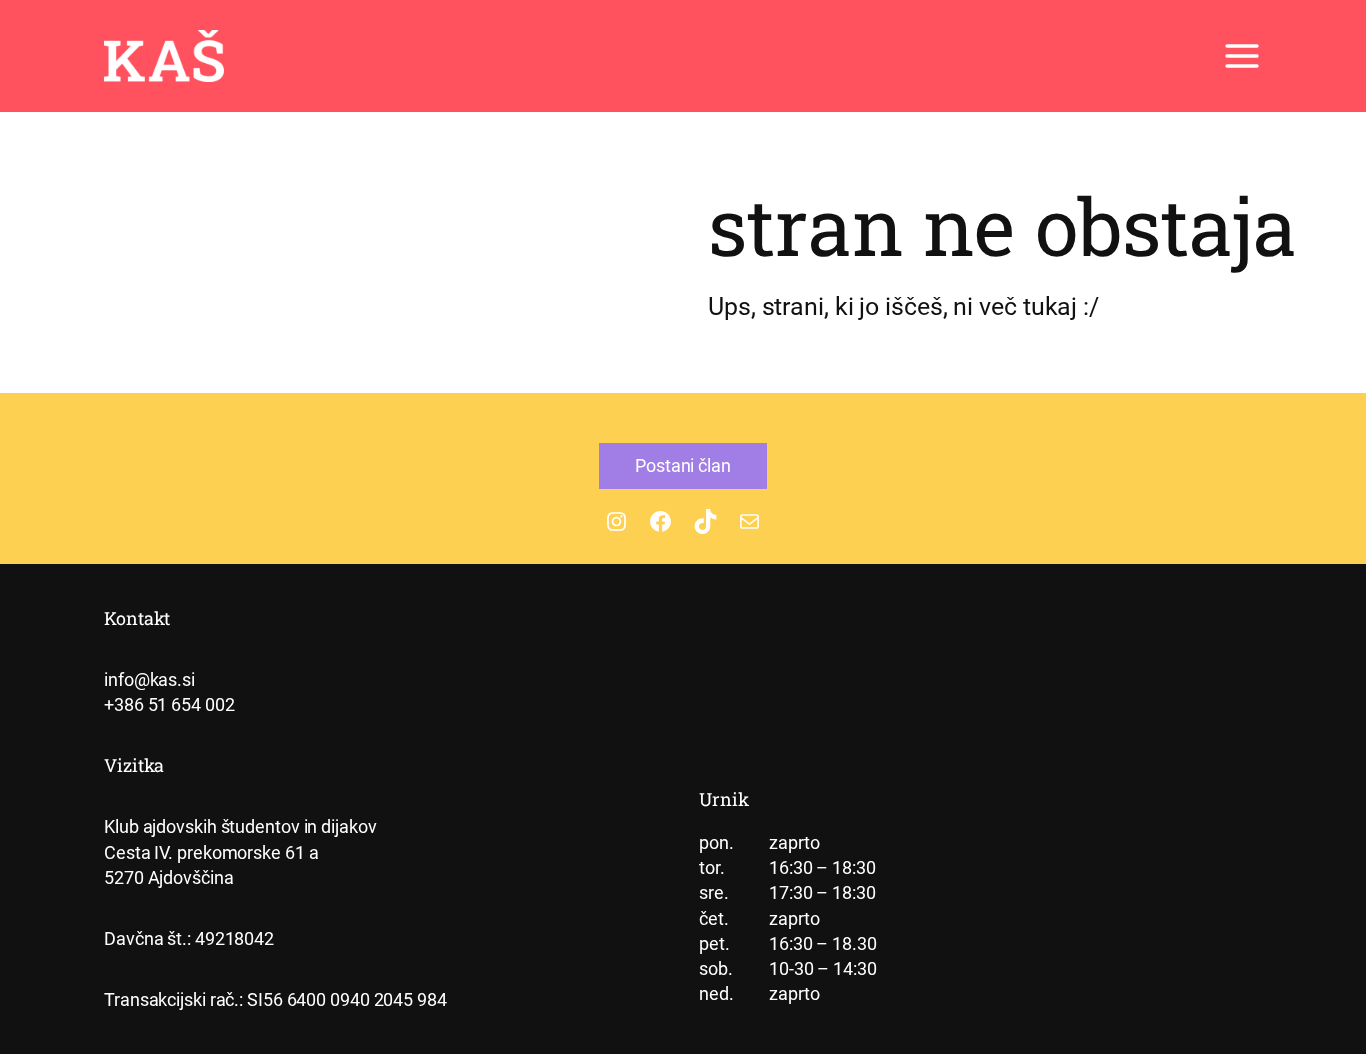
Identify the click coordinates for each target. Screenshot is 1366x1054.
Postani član (683, 465)
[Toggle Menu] (1242, 56)
